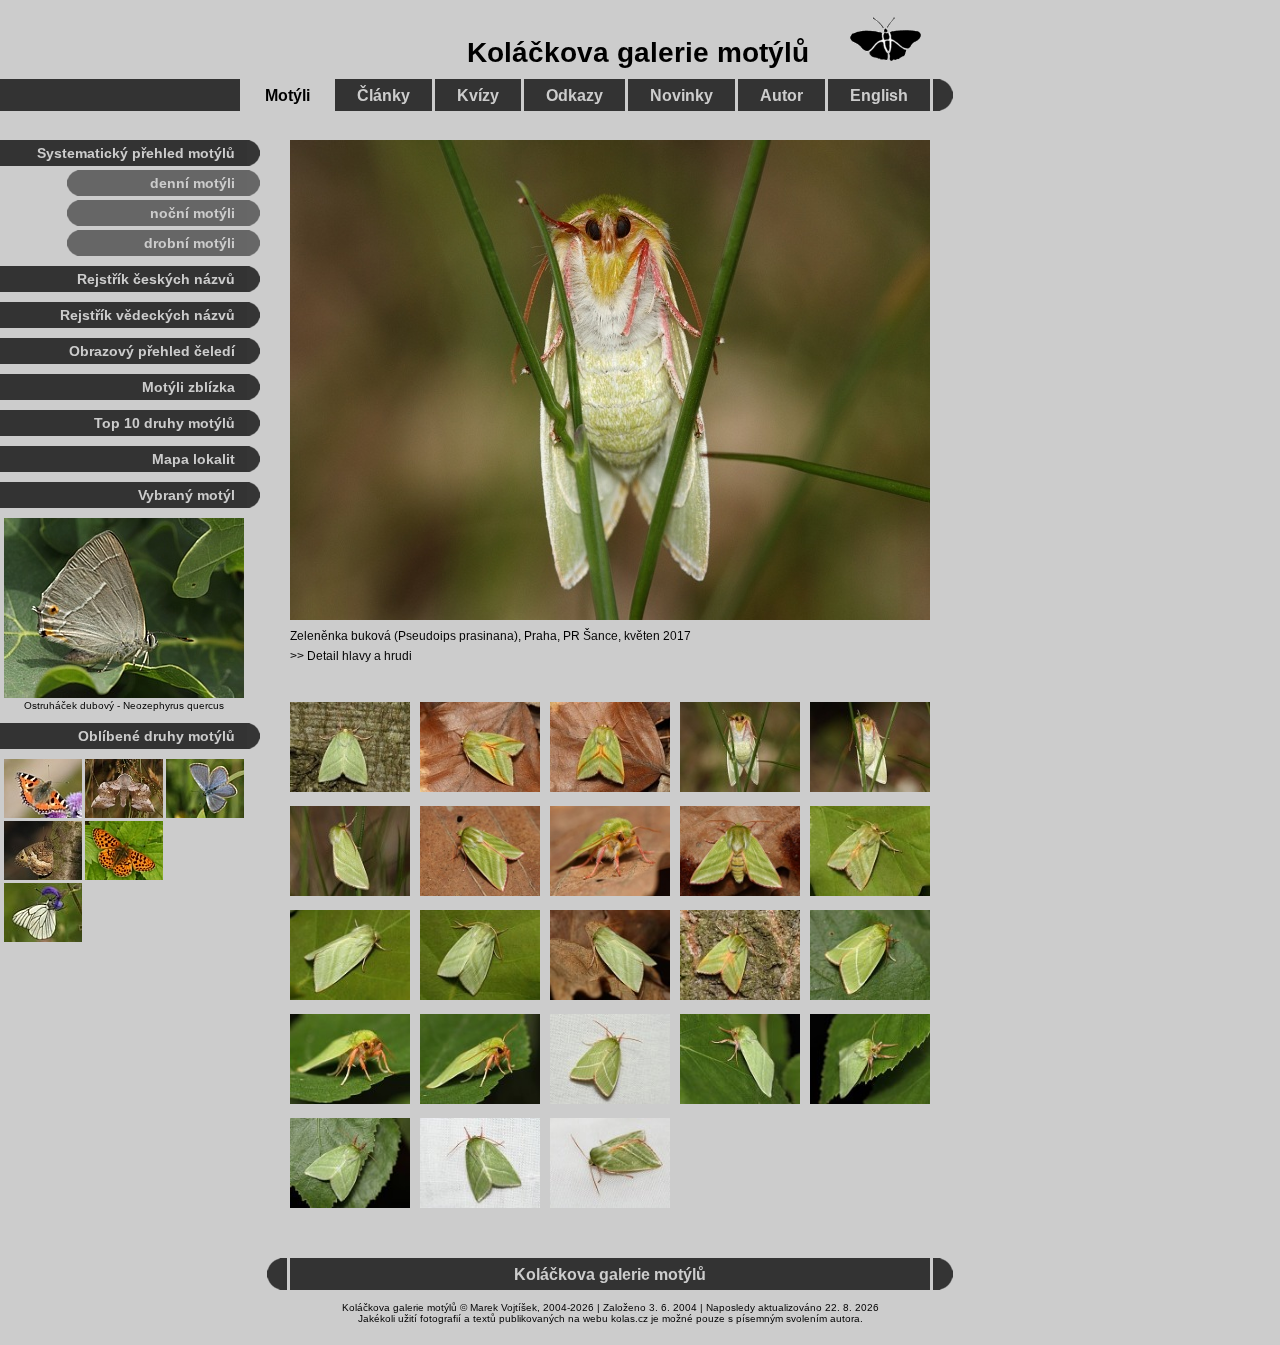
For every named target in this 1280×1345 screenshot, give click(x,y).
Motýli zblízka (188, 387)
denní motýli (192, 183)
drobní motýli (189, 243)
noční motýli (192, 213)
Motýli (287, 95)
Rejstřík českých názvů (156, 279)
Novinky (681, 95)
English (879, 95)
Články (383, 95)
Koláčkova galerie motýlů (638, 52)
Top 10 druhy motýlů (164, 423)
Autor (781, 95)
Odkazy (574, 95)
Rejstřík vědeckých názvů (147, 315)
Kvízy (478, 95)
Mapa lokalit (193, 459)
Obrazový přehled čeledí (152, 351)
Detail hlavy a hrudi (359, 656)
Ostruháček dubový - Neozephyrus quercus (124, 705)
